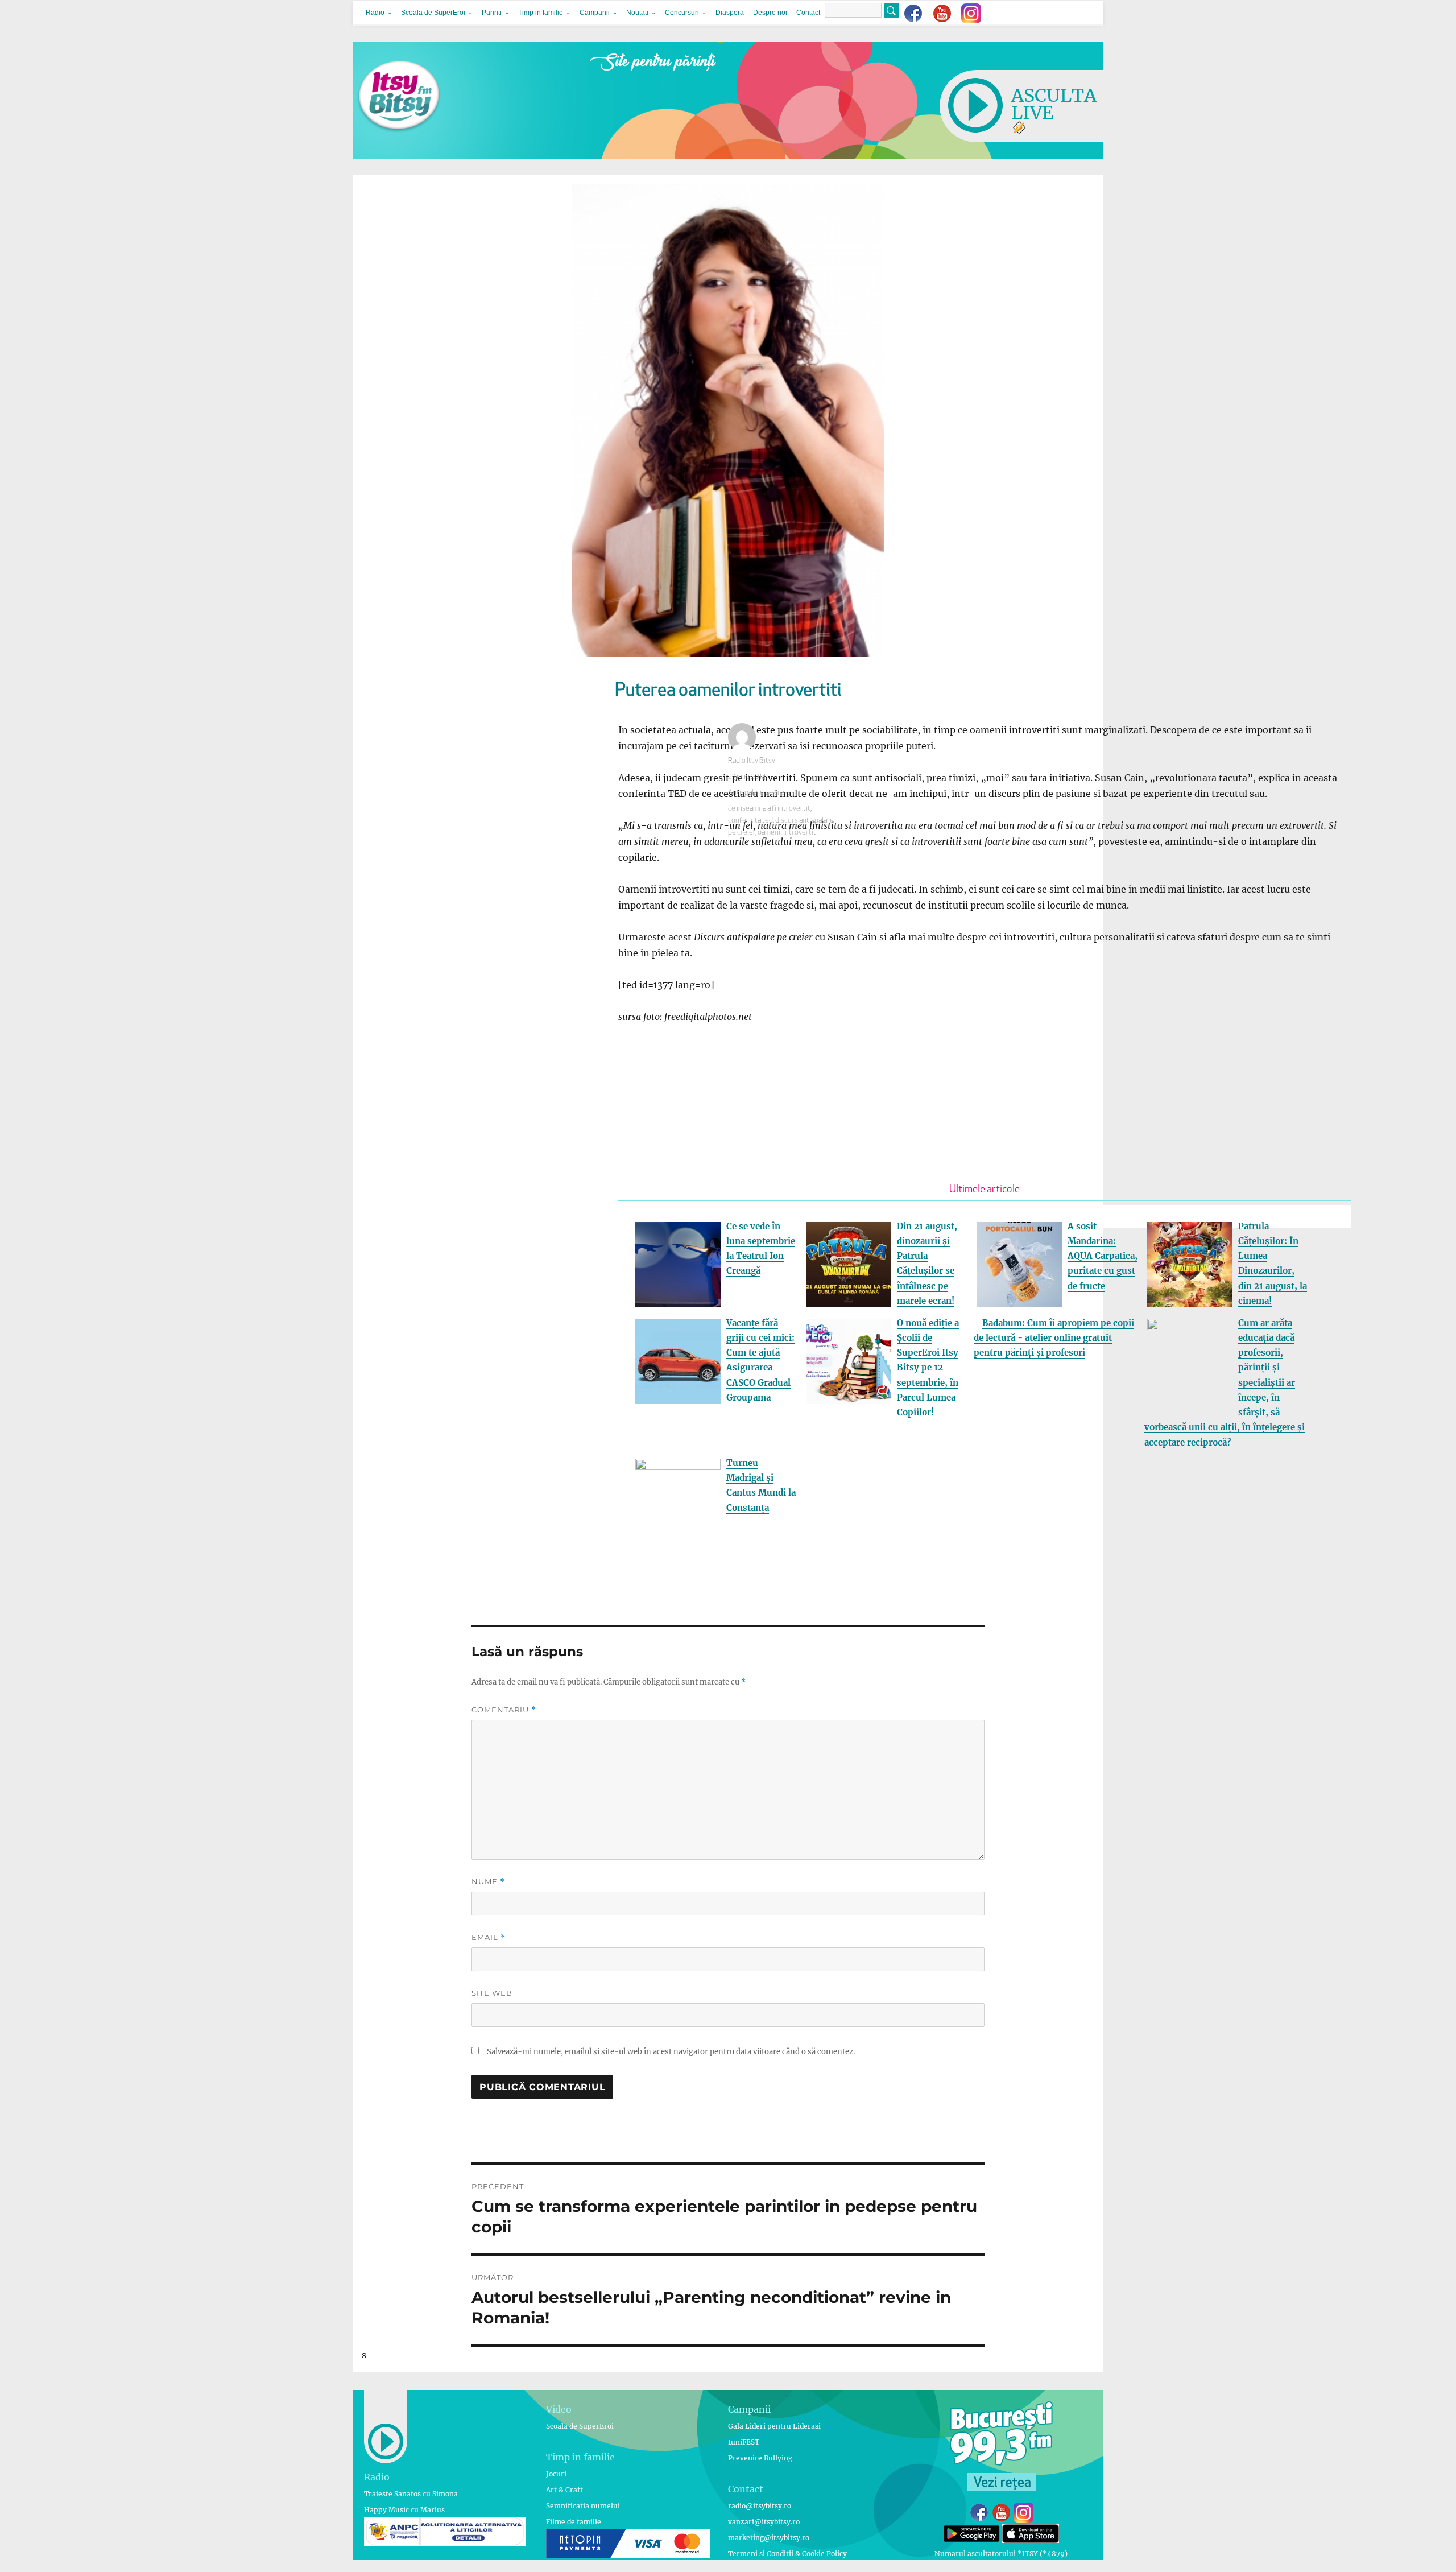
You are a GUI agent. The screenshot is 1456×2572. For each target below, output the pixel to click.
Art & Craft (564, 2490)
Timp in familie (541, 13)
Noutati (637, 13)
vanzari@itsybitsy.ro (764, 2522)
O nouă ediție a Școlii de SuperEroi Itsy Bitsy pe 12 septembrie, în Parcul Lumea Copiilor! (928, 1368)
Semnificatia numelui (583, 2506)
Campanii (595, 13)
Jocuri (556, 2474)
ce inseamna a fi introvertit (769, 809)
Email (489, 1937)
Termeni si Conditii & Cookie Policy (787, 2554)
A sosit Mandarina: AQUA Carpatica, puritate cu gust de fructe (1103, 1256)
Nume (488, 1882)
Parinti (492, 13)
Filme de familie (574, 2522)
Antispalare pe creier (760, 793)
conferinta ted (750, 821)
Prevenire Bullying (760, 2458)
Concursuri (682, 13)
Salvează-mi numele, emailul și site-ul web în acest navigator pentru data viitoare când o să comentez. (671, 2052)
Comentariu (504, 1710)
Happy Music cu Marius (404, 2510)
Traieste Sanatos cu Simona (411, 2494)
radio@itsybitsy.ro (760, 2506)
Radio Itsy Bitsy (752, 761)
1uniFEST (744, 2442)
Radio (375, 13)
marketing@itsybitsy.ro (769, 2538)
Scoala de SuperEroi (433, 13)
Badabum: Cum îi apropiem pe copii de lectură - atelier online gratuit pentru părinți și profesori (1054, 1338)
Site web (492, 1993)
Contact (808, 13)
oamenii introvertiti (788, 833)
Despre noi (770, 13)
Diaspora (730, 13)
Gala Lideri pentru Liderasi (774, 2426)
